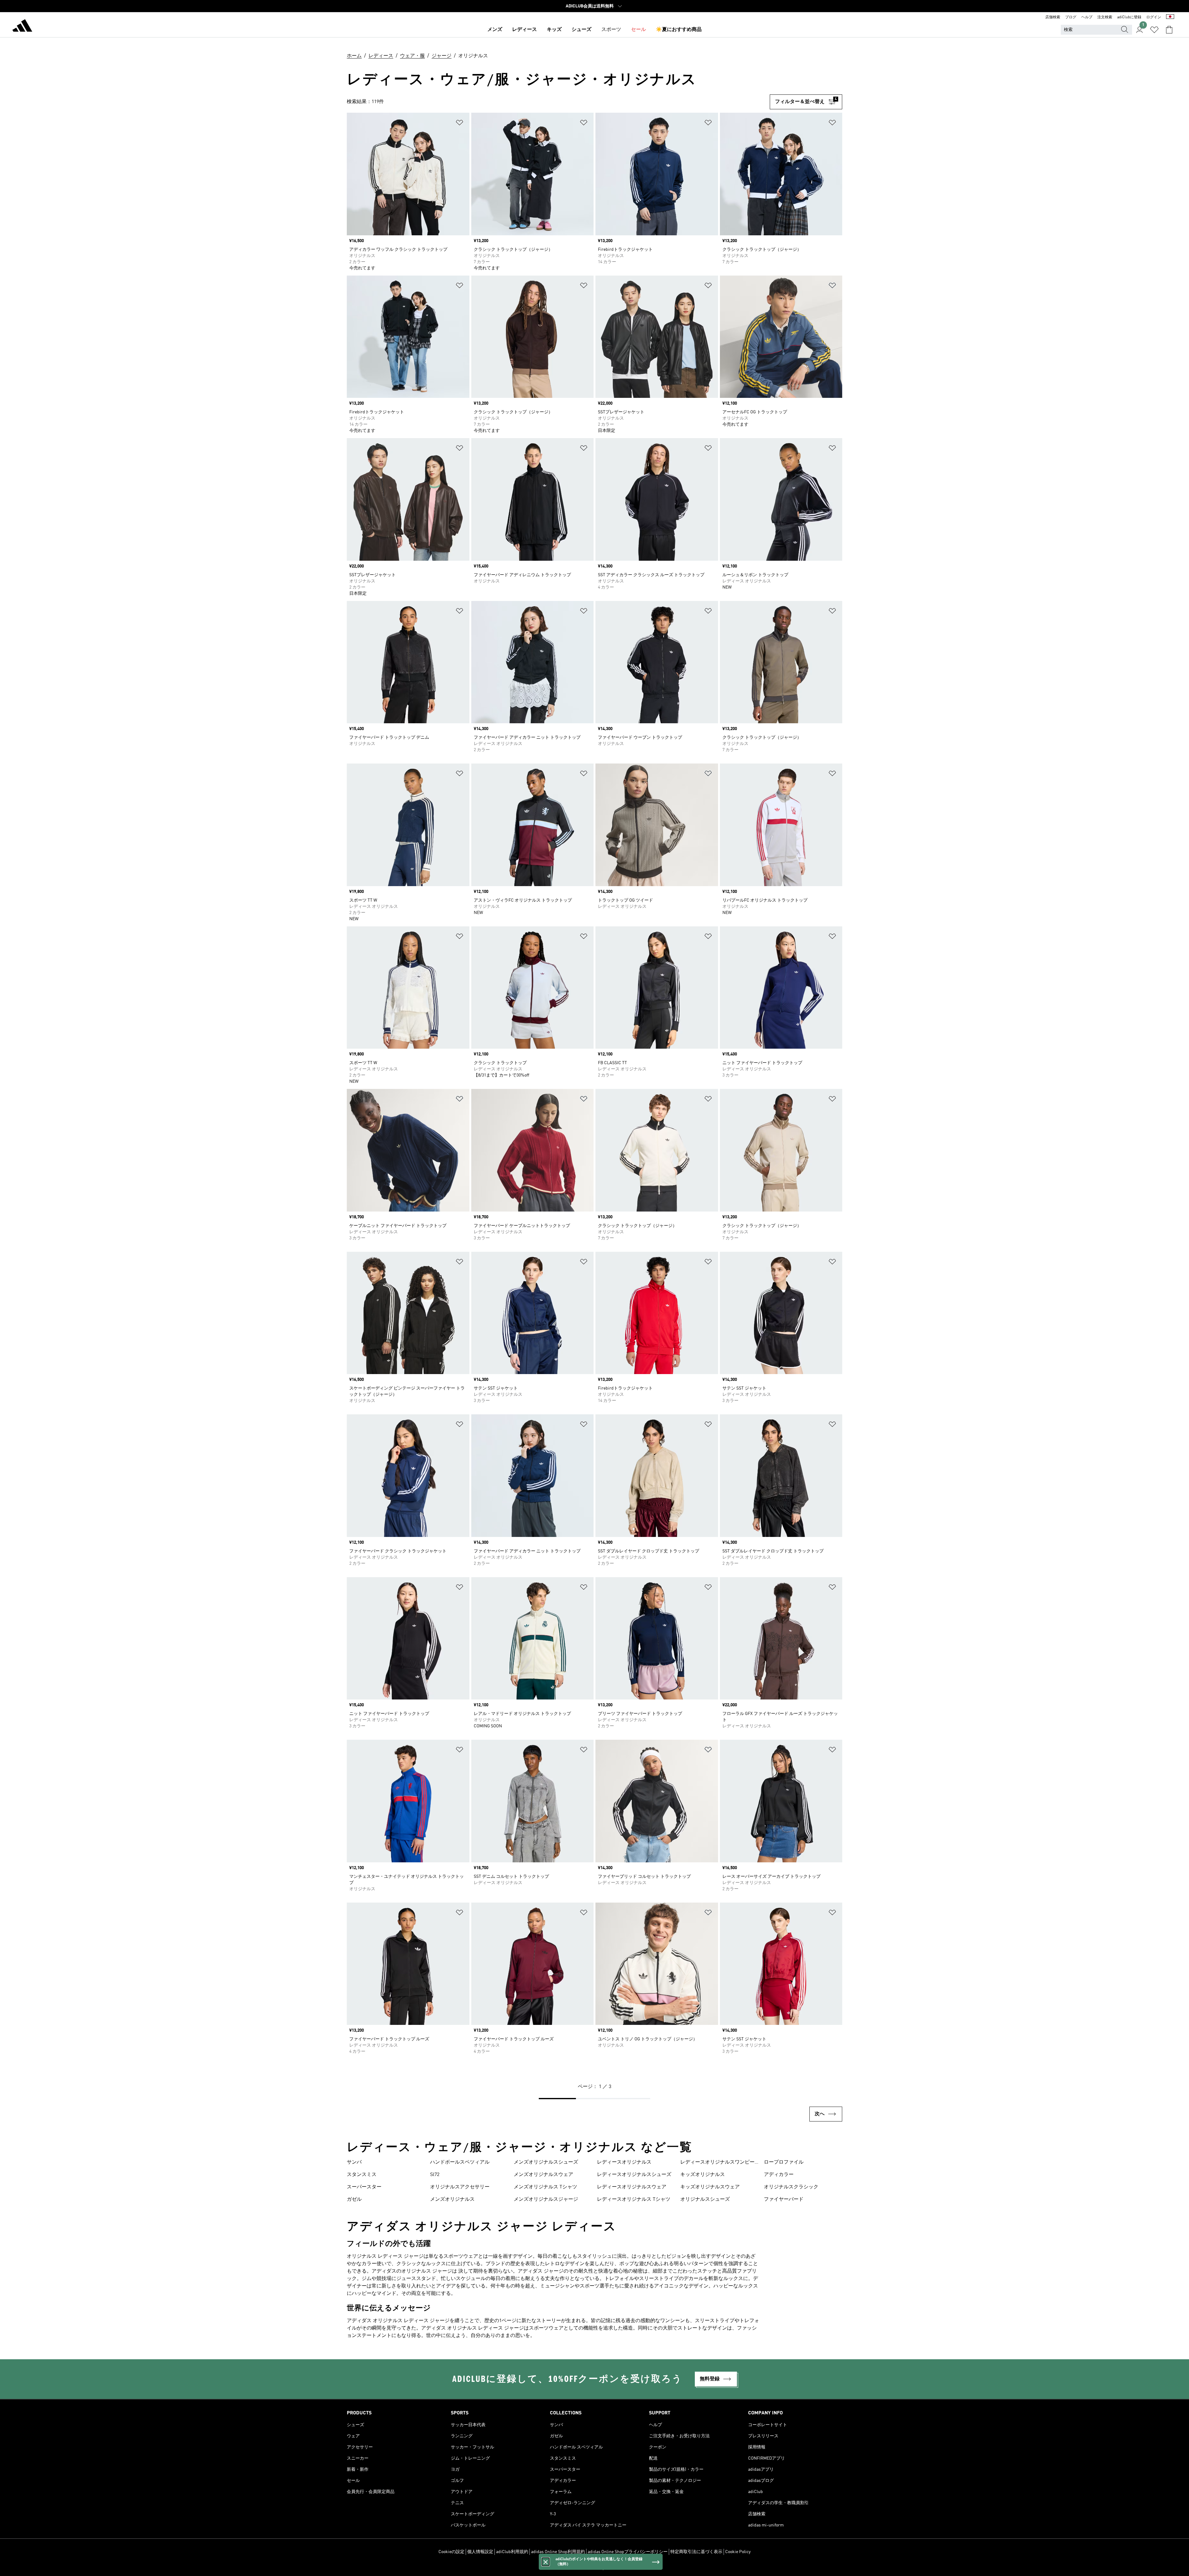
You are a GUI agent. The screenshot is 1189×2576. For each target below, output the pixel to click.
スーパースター (364, 2187)
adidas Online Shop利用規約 (558, 2552)
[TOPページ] (22, 27)
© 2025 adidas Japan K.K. (594, 2568)
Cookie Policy (738, 2552)
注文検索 (1105, 17)
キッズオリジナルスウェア (710, 2187)
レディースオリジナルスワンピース (717, 2163)
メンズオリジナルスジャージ (546, 2200)
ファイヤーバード (784, 2200)
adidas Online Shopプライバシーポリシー (628, 2552)
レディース (525, 30)
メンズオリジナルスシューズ (546, 2162)
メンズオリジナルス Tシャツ (545, 2187)
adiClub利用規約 (512, 2552)
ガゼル (354, 2200)
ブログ (1071, 17)
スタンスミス (362, 2175)
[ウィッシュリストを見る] (1154, 30)
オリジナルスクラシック (791, 2187)
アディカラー (779, 2175)
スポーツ (611, 30)
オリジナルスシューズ (705, 2200)
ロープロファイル (784, 2162)
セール (638, 30)
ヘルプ (1087, 17)
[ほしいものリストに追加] (459, 124)
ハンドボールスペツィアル (460, 2162)
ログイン (1154, 17)
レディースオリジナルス (624, 2162)
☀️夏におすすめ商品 (679, 30)
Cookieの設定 (451, 2552)
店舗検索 (1053, 17)
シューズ (581, 30)
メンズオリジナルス (452, 2200)
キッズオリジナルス (703, 2175)
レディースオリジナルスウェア (632, 2187)
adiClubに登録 (1129, 17)
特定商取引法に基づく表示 (696, 2552)
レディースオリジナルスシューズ (634, 2175)
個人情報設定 (480, 2552)
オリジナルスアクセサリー (460, 2187)
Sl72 (435, 2175)
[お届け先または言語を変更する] (1170, 17)
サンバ (354, 2162)
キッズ (554, 30)
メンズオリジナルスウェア (543, 2175)
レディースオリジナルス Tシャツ (634, 2200)
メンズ (495, 30)
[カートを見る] (1169, 30)
